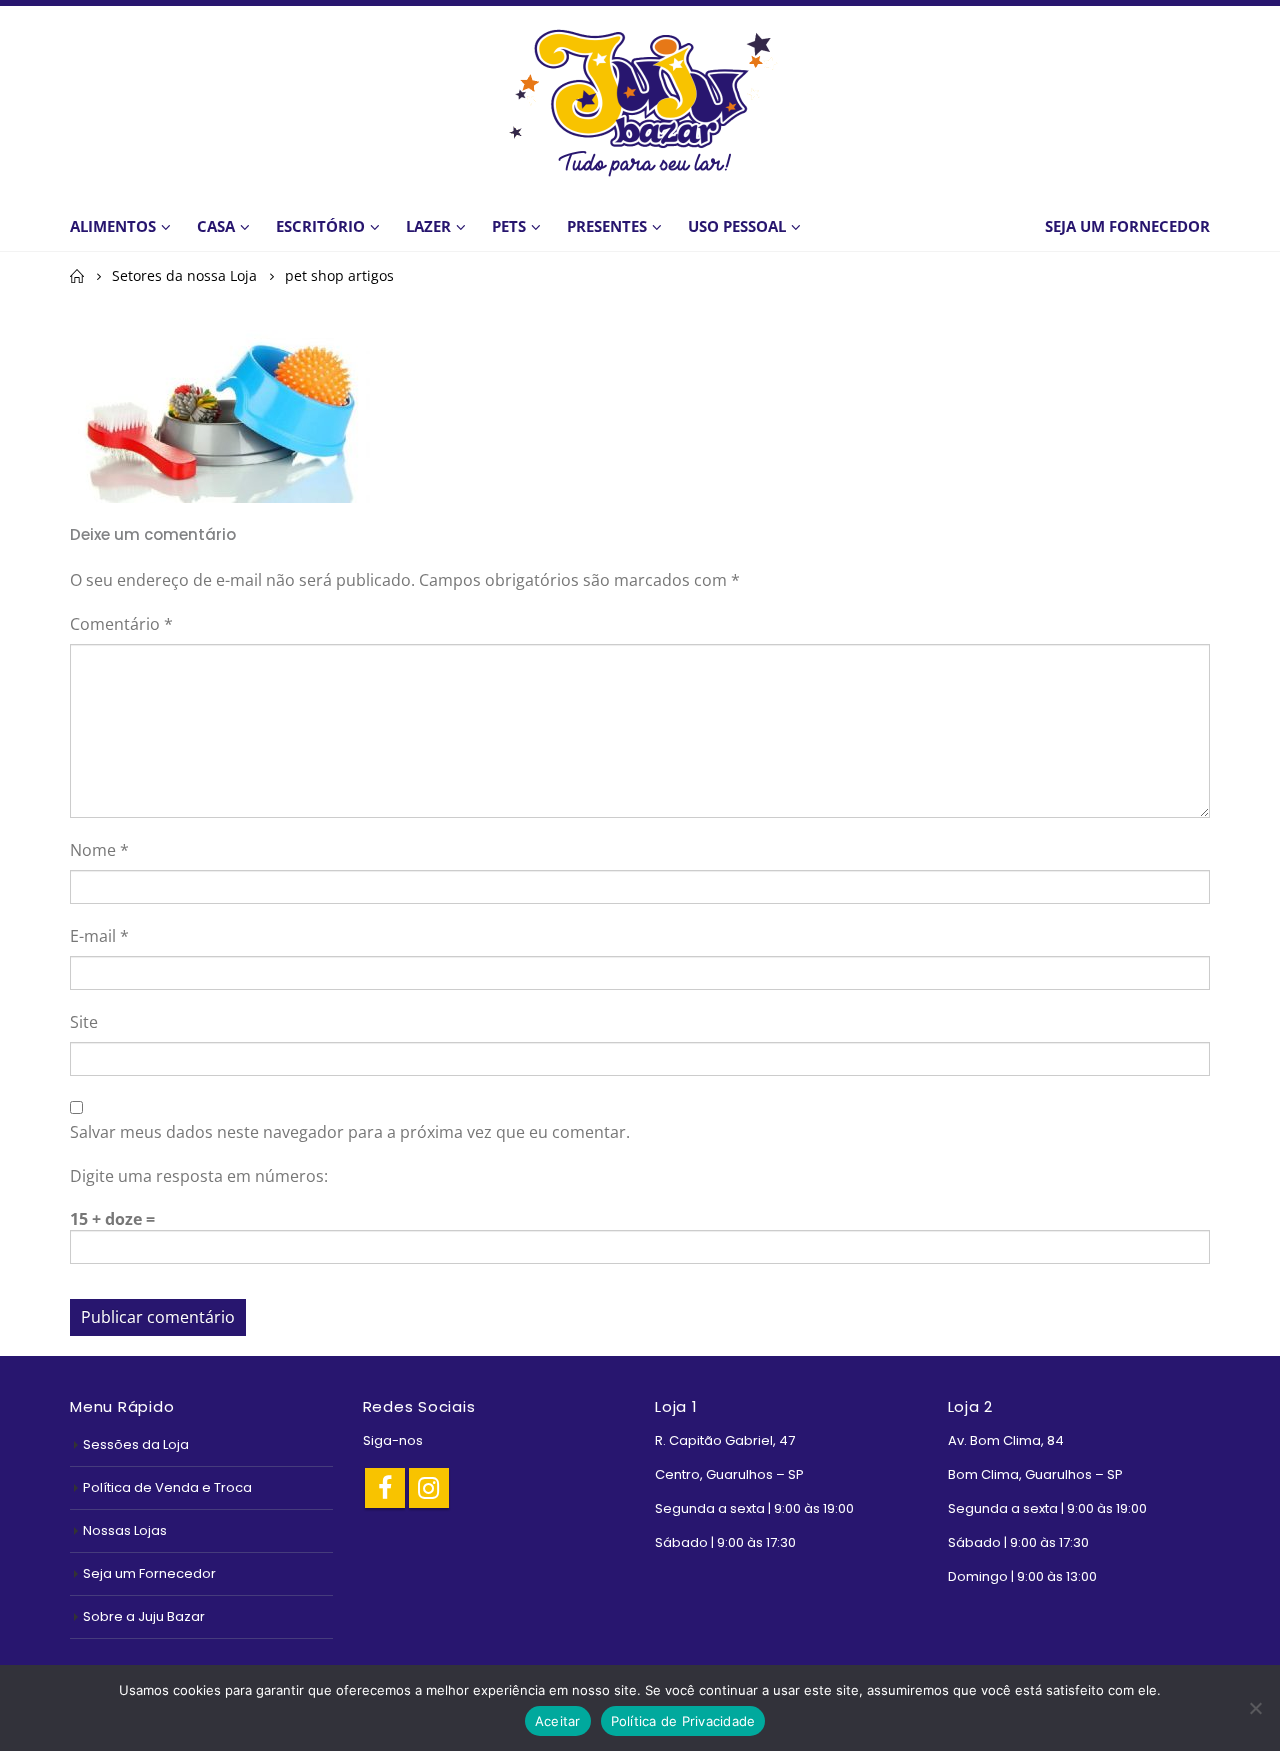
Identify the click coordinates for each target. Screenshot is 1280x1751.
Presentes (607, 226)
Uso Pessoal (737, 226)
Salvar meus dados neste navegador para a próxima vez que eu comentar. (350, 1132)
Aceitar (558, 1721)
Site (84, 1022)
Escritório (320, 226)
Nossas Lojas (125, 1530)
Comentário (121, 624)
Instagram (429, 1488)
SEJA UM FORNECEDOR (1127, 226)
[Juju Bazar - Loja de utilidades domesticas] (640, 102)
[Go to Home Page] (77, 276)
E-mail (99, 936)
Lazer (428, 226)
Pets (509, 226)
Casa (216, 226)
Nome (99, 850)
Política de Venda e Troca (167, 1487)
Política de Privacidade (683, 1721)
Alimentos (113, 226)
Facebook (385, 1488)
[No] (1255, 1708)
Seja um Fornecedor (149, 1573)
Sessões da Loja (136, 1444)
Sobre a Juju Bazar (144, 1616)
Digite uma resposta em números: (199, 1176)
